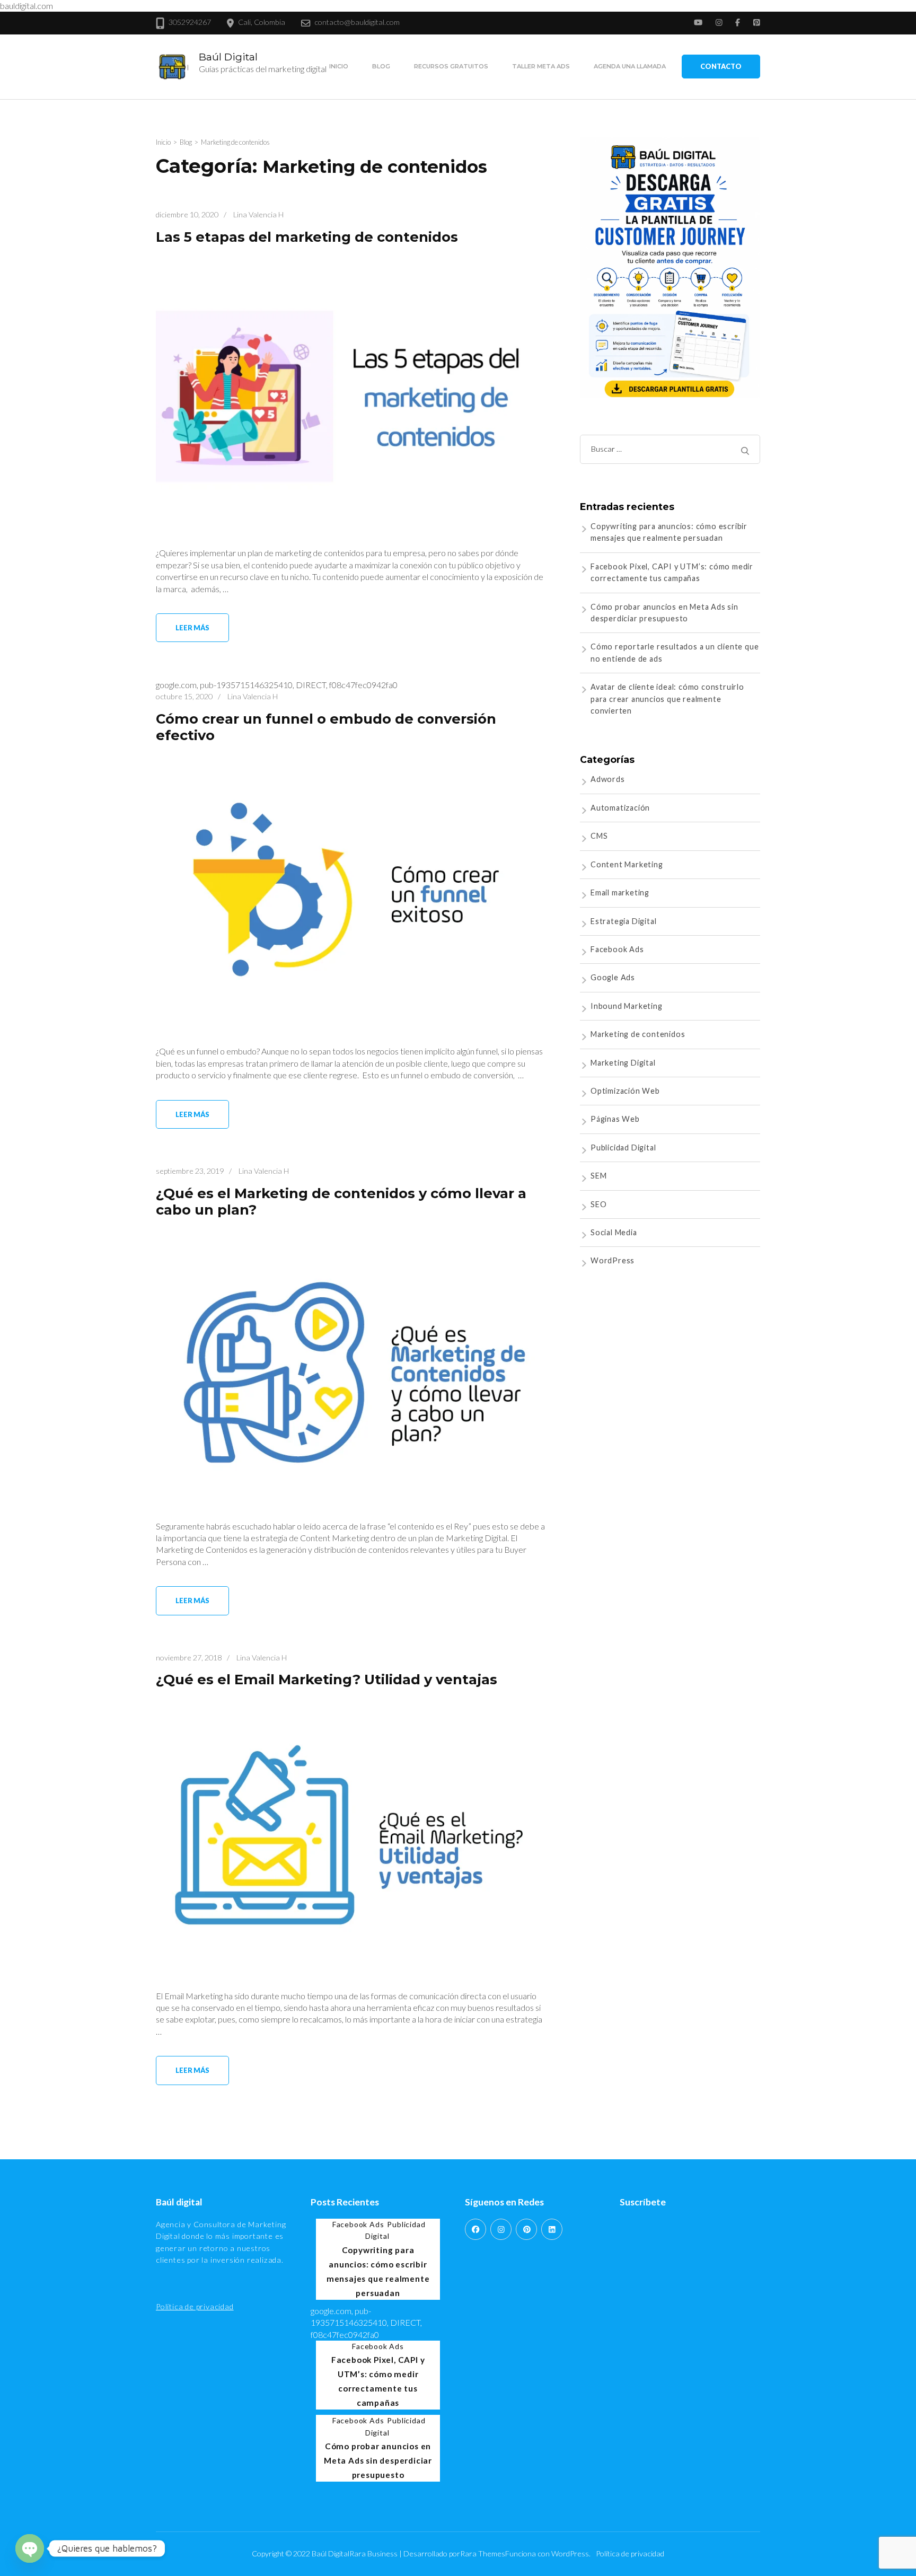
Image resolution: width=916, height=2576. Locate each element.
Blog (381, 66)
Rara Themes (483, 2553)
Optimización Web (625, 1091)
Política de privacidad (195, 2306)
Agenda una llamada (630, 66)
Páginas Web (615, 1119)
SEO (598, 1204)
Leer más (192, 628)
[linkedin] (552, 2229)
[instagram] (501, 2229)
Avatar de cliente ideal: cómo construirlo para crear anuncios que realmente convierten (667, 699)
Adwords (608, 779)
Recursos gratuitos (451, 66)
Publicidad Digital (623, 1148)
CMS (599, 836)
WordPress (613, 1260)
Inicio (339, 66)
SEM (598, 1176)
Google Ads (613, 977)
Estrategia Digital (623, 921)
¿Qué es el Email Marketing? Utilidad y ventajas (327, 1679)
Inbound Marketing (627, 1006)
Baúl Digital (228, 57)
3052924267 (190, 22)
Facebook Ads (617, 949)
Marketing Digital (623, 1063)
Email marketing (620, 893)
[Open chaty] (30, 2548)
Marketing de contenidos (638, 1034)
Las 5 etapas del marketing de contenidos (307, 237)
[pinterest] (526, 2229)
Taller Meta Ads (541, 66)
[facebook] (475, 2229)
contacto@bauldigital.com (357, 22)
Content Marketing (627, 864)
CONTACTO (721, 66)
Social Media (614, 1232)
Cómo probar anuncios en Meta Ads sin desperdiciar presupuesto (378, 2460)
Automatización (620, 808)
